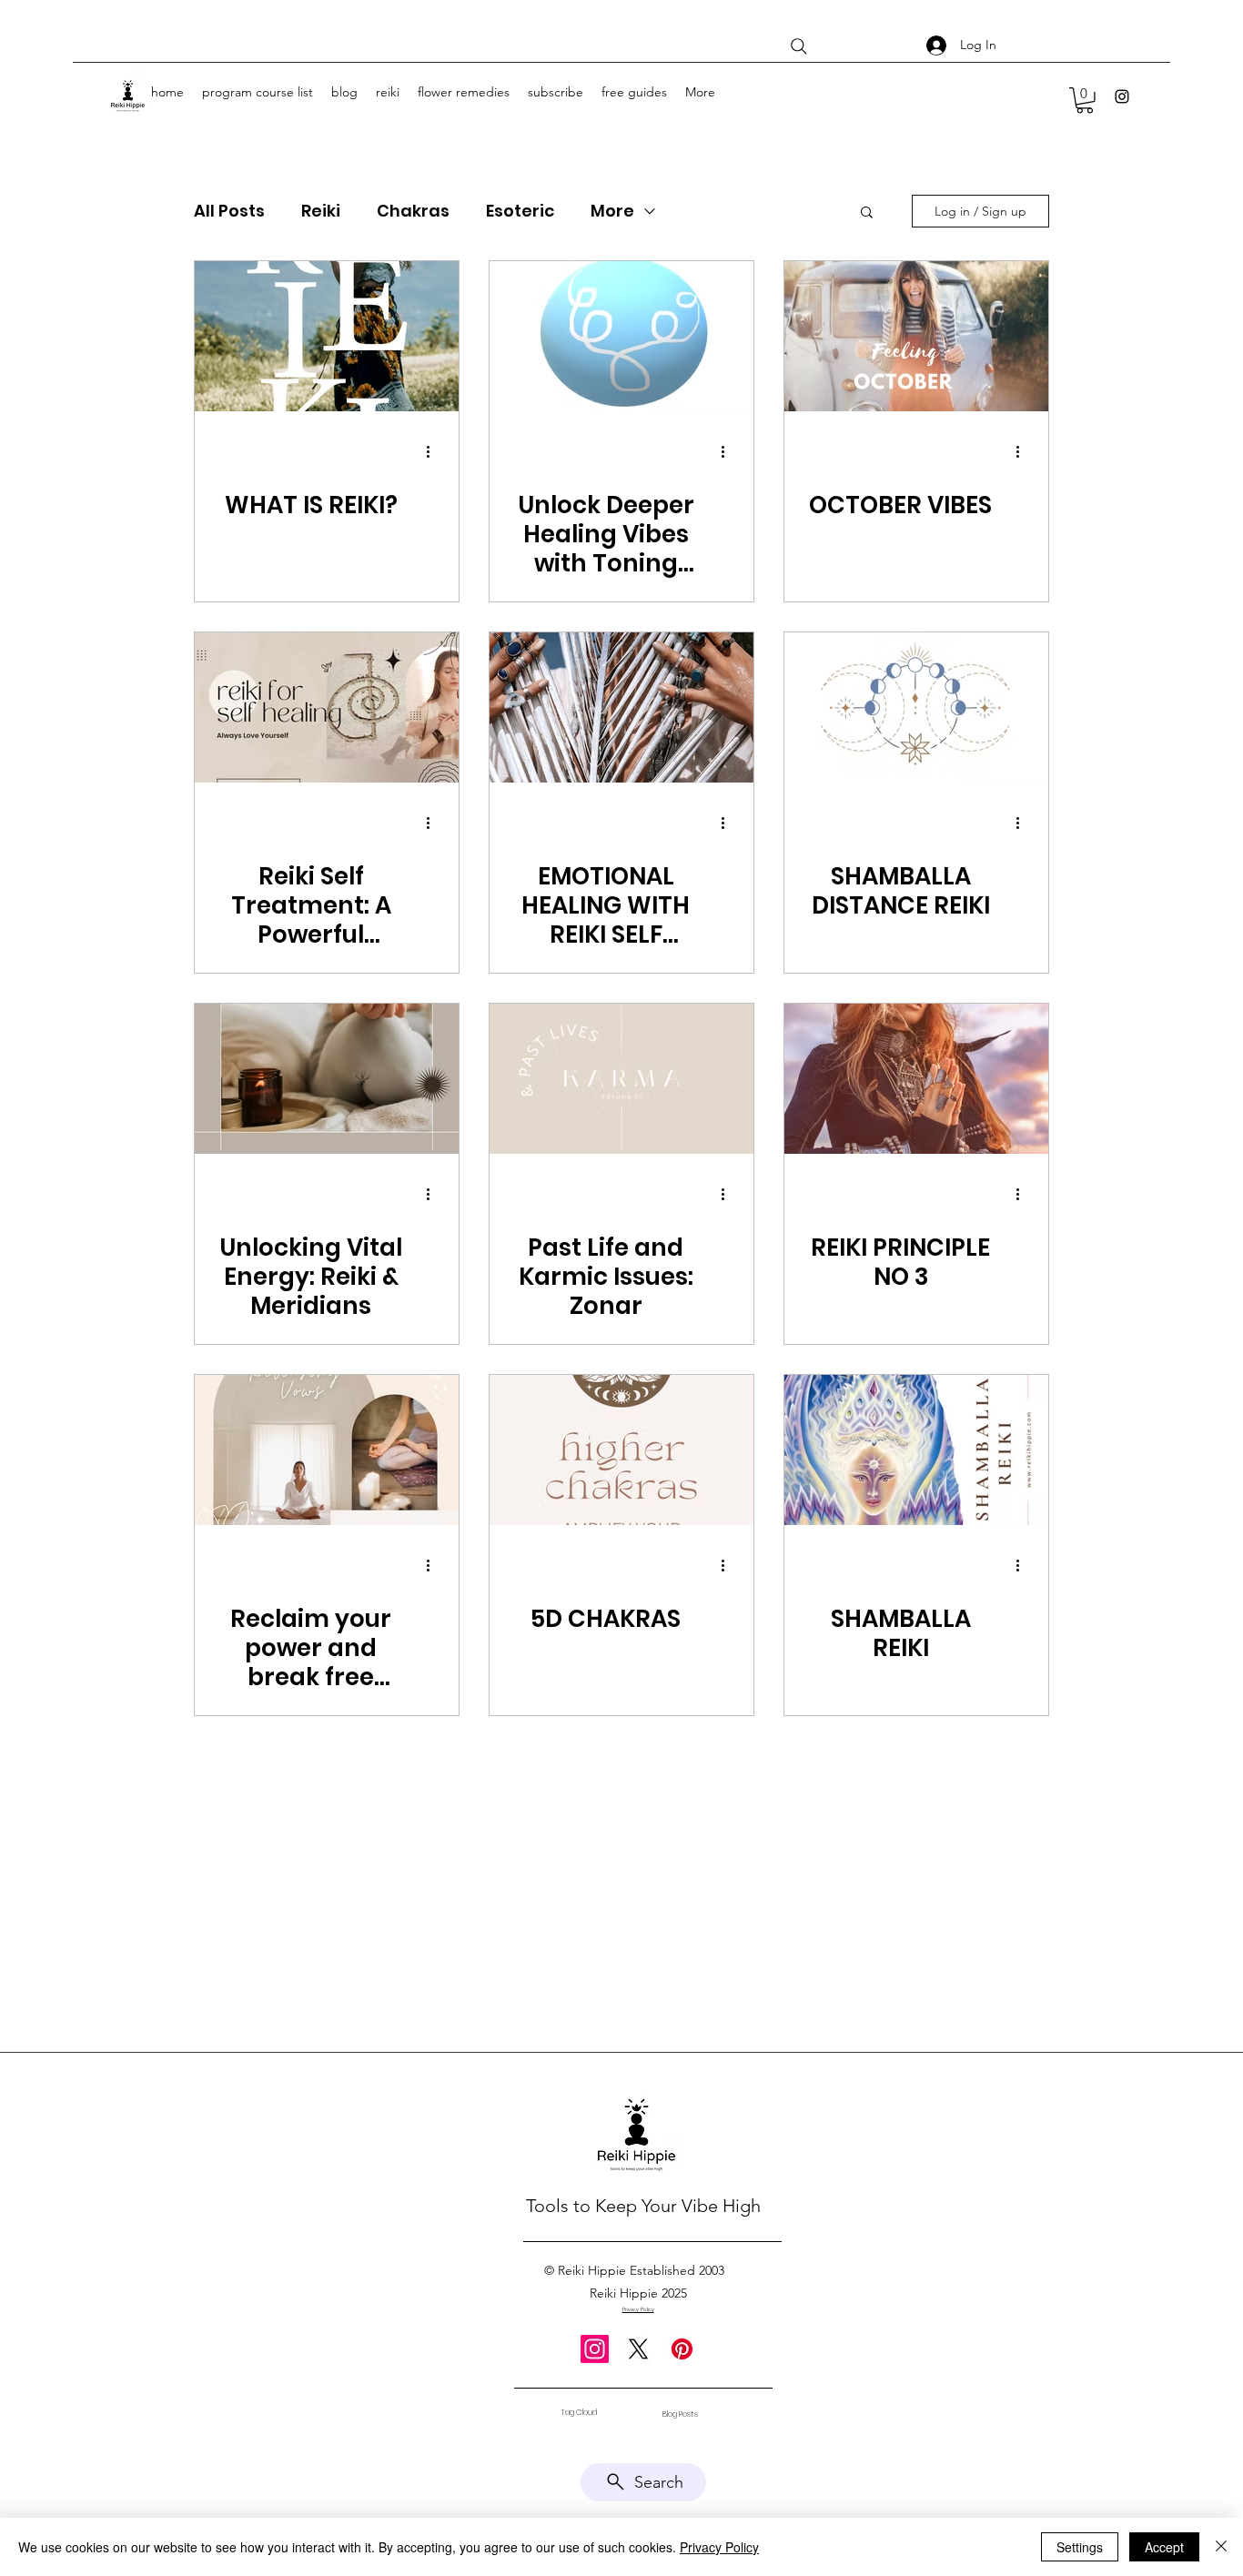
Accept (1164, 2547)
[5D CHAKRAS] (621, 1450)
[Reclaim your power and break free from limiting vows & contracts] (327, 1450)
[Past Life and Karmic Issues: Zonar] (621, 1079)
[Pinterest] (682, 2349)
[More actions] (434, 452)
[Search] (799, 46)
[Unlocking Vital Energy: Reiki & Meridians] (327, 1079)
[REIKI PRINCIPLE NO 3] (916, 1079)
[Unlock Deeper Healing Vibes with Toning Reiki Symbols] (621, 336)
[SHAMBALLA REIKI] (916, 1450)
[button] (1085, 101)
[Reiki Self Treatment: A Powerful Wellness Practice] (327, 707)
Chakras (413, 211)
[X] (638, 2349)
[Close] (1221, 2547)
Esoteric (520, 211)
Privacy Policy (719, 2547)
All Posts (229, 211)
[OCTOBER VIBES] (916, 336)
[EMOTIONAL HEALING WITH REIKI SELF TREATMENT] (621, 707)
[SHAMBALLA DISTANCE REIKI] (916, 707)
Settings (1080, 2547)
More (612, 211)
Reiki (321, 211)
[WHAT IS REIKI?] (327, 336)
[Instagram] (1122, 96)
